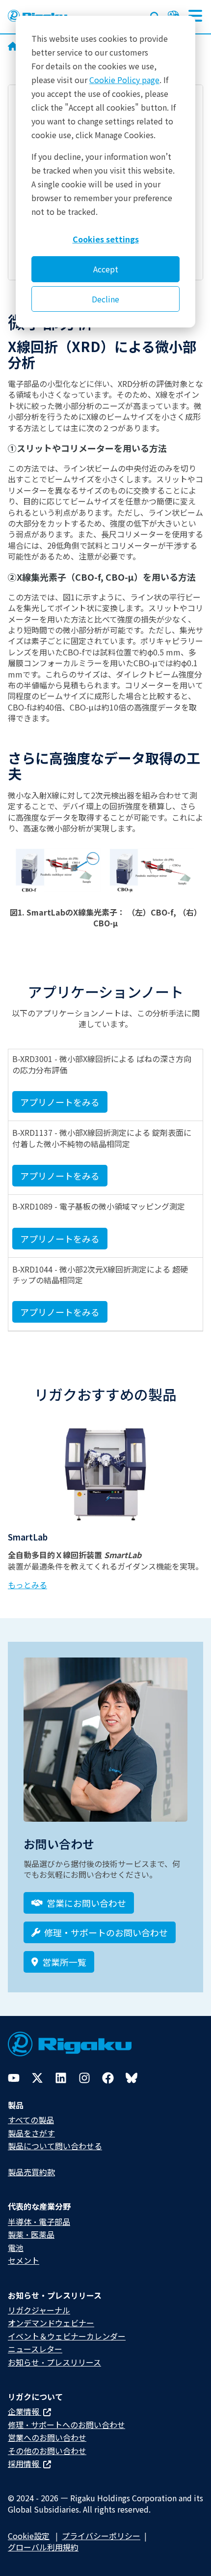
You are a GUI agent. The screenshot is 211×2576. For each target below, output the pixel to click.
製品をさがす (31, 2133)
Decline (105, 299)
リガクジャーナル (39, 2310)
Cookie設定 (29, 2536)
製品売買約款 (31, 2172)
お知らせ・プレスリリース (54, 2362)
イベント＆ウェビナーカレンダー (67, 2336)
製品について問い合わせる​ (55, 2146)
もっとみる (27, 1585)
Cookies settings (106, 239)
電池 (16, 2248)
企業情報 (25, 2411)
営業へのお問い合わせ (47, 2437)
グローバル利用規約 (43, 2547)
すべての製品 (31, 2120)
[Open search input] (155, 15)
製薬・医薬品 (31, 2234)
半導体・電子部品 (39, 2221)
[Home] (13, 47)
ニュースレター (35, 2349)
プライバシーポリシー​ (101, 2536)
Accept (106, 269)
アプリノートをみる (60, 1102)
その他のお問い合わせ (47, 2451)
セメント (24, 2260)
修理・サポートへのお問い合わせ (66, 2425)
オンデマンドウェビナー (51, 2323)
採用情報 (25, 2463)
